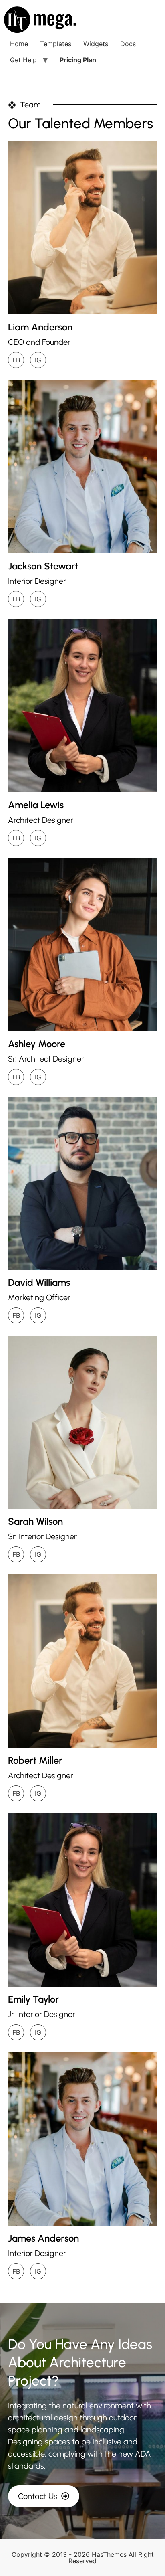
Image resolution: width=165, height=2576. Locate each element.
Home (19, 44)
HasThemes (109, 2554)
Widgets (96, 44)
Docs (128, 44)
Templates (56, 44)
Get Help (23, 60)
